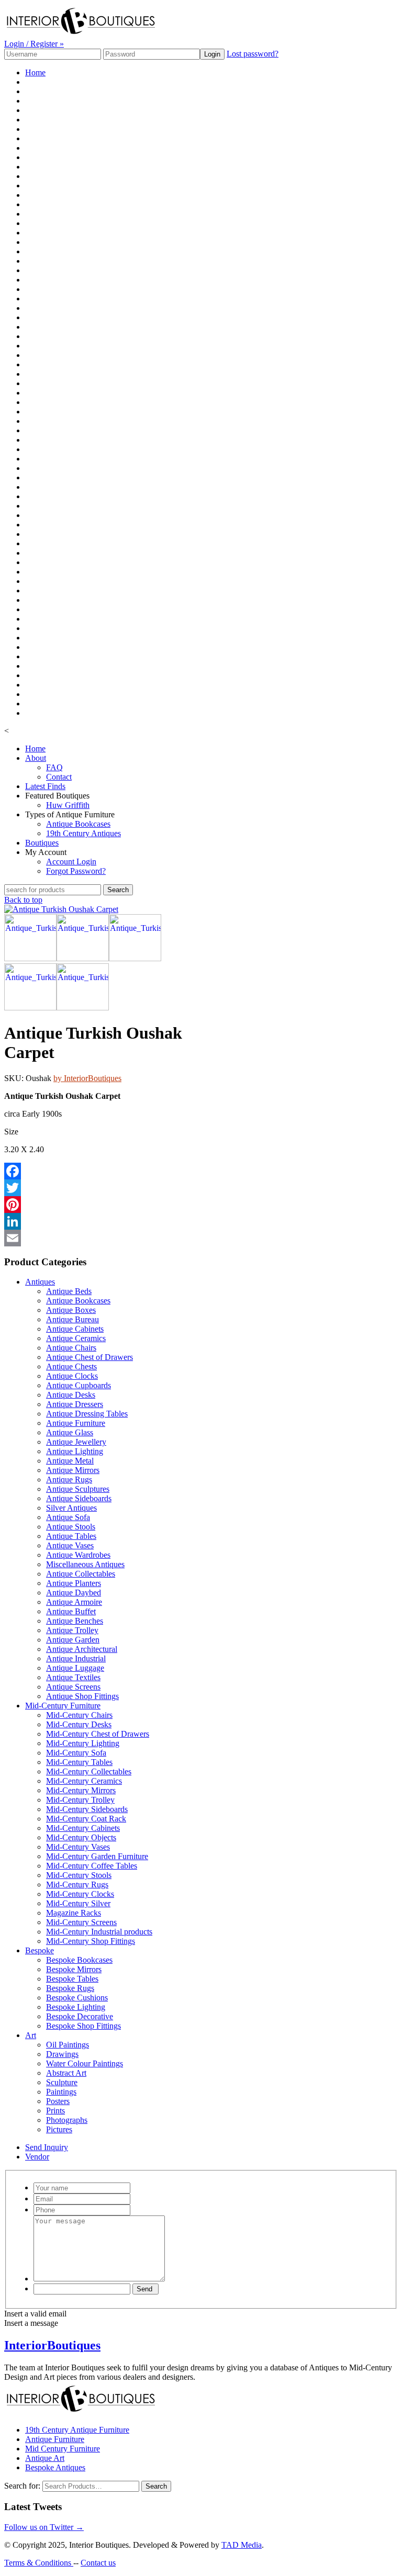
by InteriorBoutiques (87, 1078)
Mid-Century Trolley (80, 1800)
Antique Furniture (76, 1423)
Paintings (61, 2092)
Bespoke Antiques (55, 2467)
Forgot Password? (76, 871)
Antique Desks (71, 1395)
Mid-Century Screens (81, 1922)
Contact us (98, 2563)
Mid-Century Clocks (80, 1894)
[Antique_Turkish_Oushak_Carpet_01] (61, 909)
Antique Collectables (81, 1574)
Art (31, 2035)
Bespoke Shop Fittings (83, 2026)
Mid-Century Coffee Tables (92, 1866)
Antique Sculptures (78, 1489)
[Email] (115, 1238)
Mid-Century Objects (81, 1837)
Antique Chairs (71, 1348)
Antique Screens (73, 1687)
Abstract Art (66, 2073)
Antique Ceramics (76, 1338)
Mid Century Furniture (63, 2449)
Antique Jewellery (76, 1442)
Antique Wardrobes (78, 1555)
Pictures (59, 2129)
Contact (59, 777)
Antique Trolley (72, 1630)
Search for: (22, 2486)
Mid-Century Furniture (63, 1706)
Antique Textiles (73, 1677)
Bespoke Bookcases (79, 1960)
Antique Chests (71, 1366)
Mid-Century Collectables (89, 1771)
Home (35, 72)
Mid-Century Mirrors (81, 1790)
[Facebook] (115, 1171)
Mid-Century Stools (79, 1875)
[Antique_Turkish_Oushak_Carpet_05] (83, 958)
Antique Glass (70, 1432)
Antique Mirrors (73, 1470)
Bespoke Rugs (70, 1988)
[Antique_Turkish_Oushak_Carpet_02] (30, 958)
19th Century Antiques (83, 833)
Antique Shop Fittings (82, 1696)
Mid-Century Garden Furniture (97, 1856)
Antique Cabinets (75, 1329)
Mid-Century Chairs (79, 1715)
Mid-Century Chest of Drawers (98, 1734)
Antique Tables (71, 1536)
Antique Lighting (75, 1451)
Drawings (62, 2054)
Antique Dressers (75, 1404)
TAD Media (242, 2545)
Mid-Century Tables (79, 1762)
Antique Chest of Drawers (90, 1357)
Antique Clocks (72, 1376)
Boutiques (42, 843)
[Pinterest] (115, 1205)
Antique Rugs (69, 1480)
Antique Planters (74, 1583)
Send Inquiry (47, 2147)
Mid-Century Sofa (76, 1753)
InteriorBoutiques (52, 2345)
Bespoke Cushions (77, 1998)
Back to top (23, 900)
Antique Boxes (71, 1310)
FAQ (54, 767)
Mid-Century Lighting (83, 1743)
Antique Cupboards (79, 1385)
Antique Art (45, 2458)
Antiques (40, 1282)
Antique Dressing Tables (87, 1414)
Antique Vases (70, 1545)
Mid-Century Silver (78, 1903)
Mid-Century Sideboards (87, 1809)
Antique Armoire (74, 1602)
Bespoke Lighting (76, 2007)
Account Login (71, 862)
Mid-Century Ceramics (84, 1781)
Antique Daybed (74, 1593)
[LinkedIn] (115, 1221)
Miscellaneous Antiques (85, 1564)
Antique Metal (70, 1461)
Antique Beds (69, 1291)
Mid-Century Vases (78, 1847)
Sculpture (62, 2082)
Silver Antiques (71, 1508)
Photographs (67, 2120)
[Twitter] (115, 1188)
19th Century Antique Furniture (77, 2430)
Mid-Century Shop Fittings (91, 1941)
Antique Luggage (75, 1668)
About (36, 758)
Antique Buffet (71, 1611)
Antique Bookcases (78, 824)
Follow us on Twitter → (44, 2527)
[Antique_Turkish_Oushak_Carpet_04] (135, 958)
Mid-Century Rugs (77, 1885)
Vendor (37, 2157)
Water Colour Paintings (85, 2063)
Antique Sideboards (79, 1498)
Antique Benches (75, 1621)
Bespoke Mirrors (74, 1969)
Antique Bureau (72, 1319)
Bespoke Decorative (80, 2016)
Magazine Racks (74, 1913)
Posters (58, 2101)
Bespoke (40, 1950)
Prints (55, 2111)
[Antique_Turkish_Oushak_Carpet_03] (30, 1008)
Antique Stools (71, 1527)
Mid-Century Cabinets (83, 1828)
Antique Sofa (68, 1517)
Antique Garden (73, 1640)
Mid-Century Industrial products (99, 1932)
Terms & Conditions (39, 2563)
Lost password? (253, 54)
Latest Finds (45, 786)
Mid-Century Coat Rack (86, 1819)
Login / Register (34, 44)
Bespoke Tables (72, 1979)
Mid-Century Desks (79, 1724)
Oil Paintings (68, 2045)
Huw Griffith (68, 805)
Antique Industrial (76, 1658)
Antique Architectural (82, 1649)
